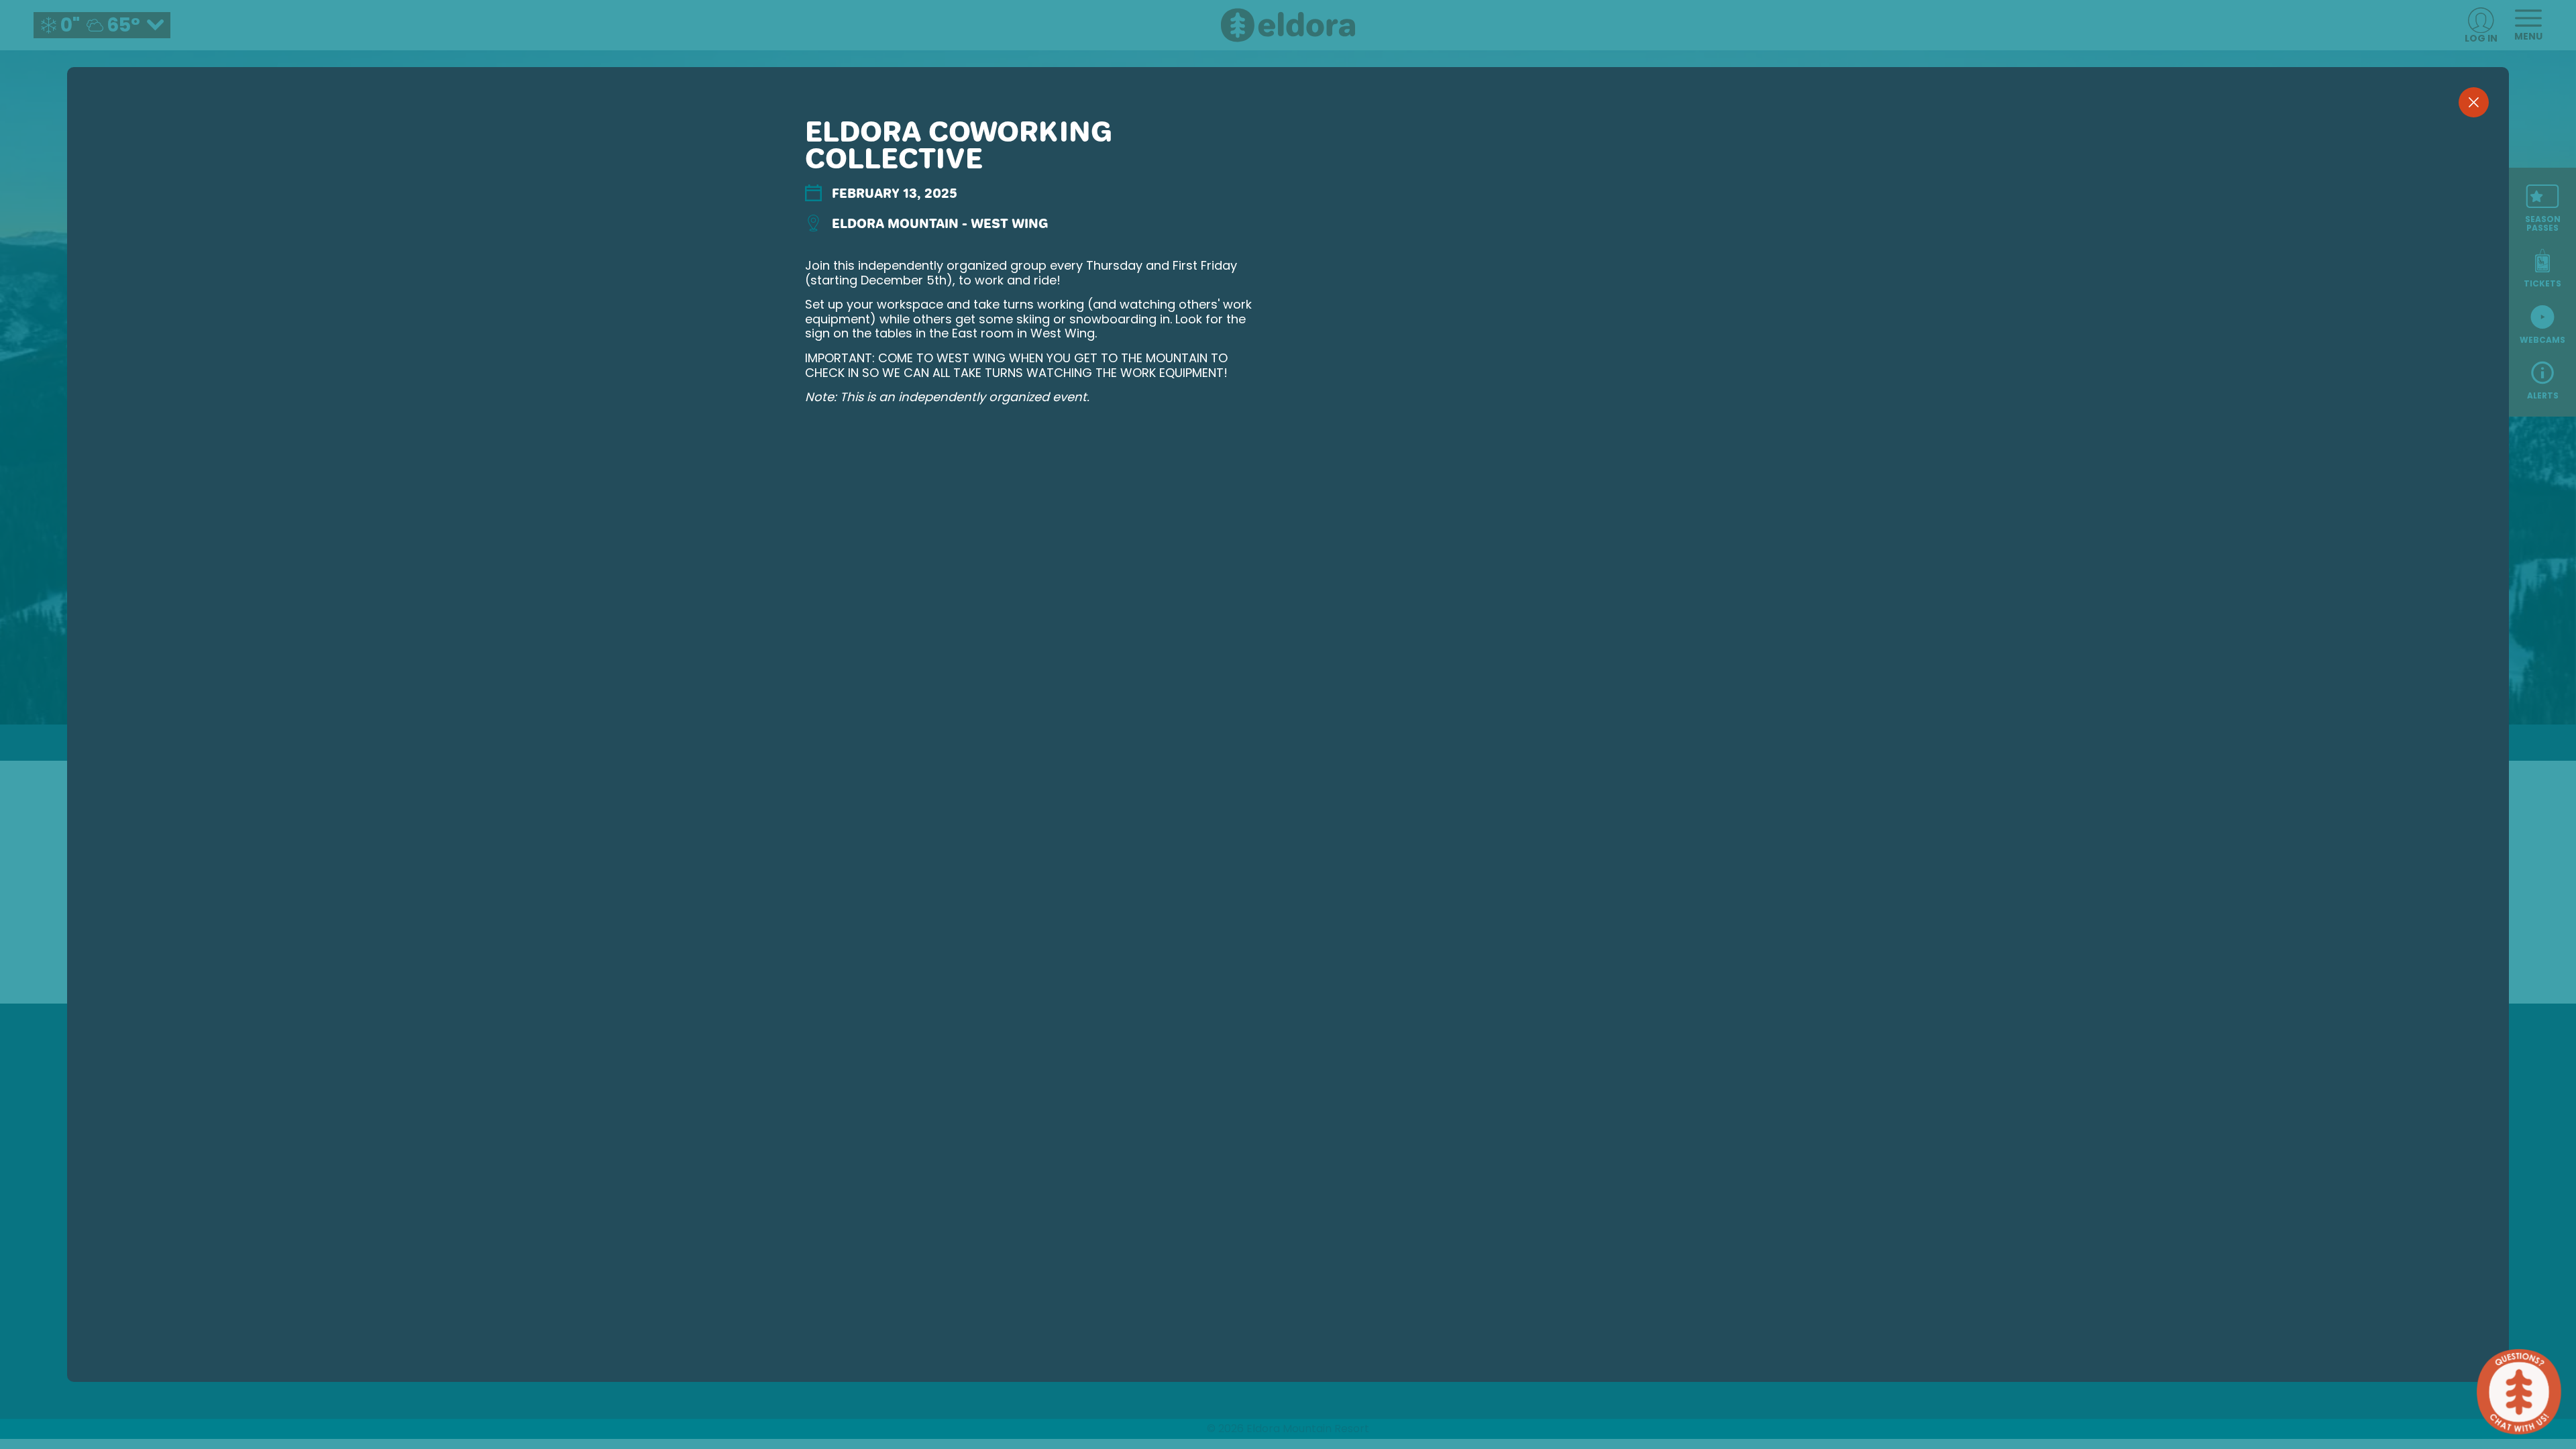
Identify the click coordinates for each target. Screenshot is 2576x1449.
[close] (2474, 102)
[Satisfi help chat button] (2519, 1392)
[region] (1288, 746)
